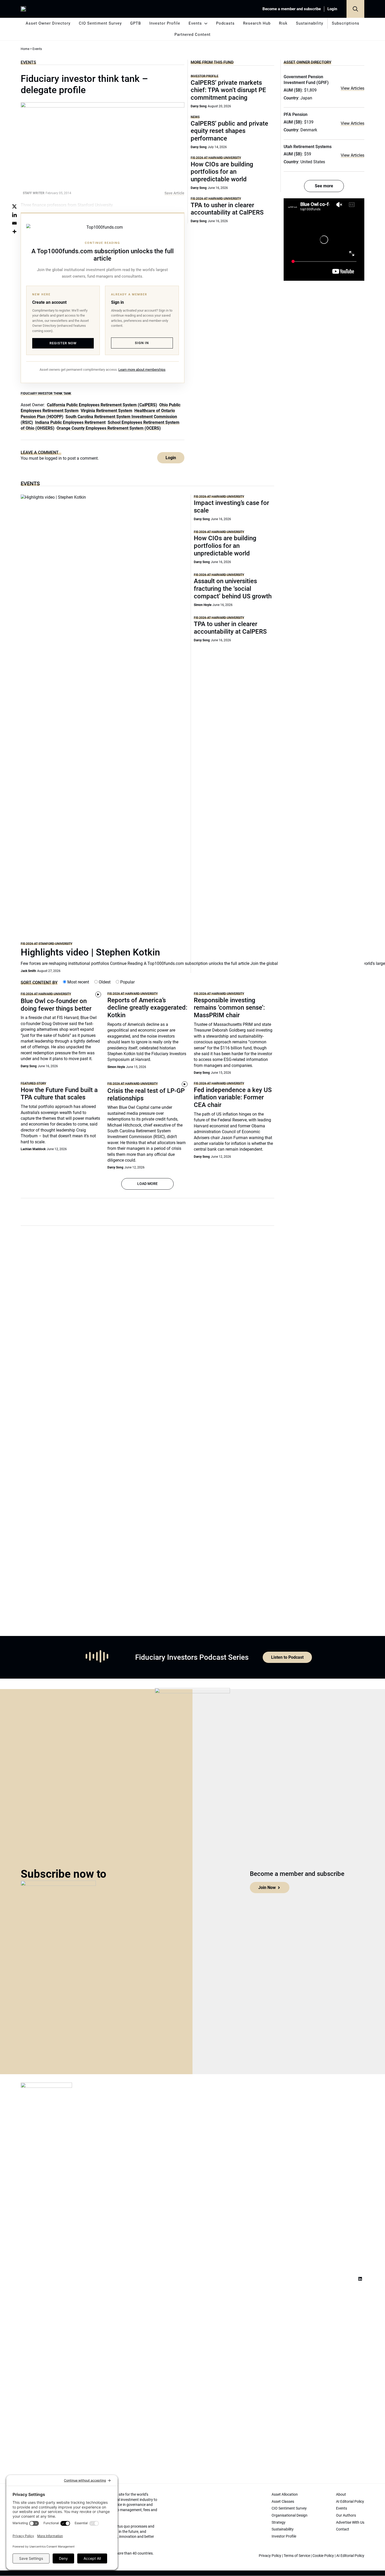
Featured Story (33, 1083)
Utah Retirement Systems (308, 147)
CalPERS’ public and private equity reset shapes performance (229, 131)
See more (324, 186)
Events (195, 23)
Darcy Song (199, 106)
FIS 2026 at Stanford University (46, 944)
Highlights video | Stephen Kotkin (90, 952)
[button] (355, 9)
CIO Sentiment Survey (100, 23)
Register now (63, 343)
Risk (283, 23)
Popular (127, 982)
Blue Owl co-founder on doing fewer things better (56, 1005)
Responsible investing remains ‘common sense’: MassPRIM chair (229, 1008)
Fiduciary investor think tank (46, 393)
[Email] (14, 223)
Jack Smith (28, 971)
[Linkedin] (14, 215)
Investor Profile (165, 23)
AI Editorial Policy (350, 2556)
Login (332, 9)
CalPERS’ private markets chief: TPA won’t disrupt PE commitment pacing (228, 90)
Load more (147, 1184)
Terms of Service (297, 2556)
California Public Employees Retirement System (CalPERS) (102, 405)
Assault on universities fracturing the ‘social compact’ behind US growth (233, 589)
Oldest (104, 982)
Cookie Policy (323, 2556)
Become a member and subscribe (292, 9)
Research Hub (257, 23)
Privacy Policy (270, 2556)
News (195, 117)
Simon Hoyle (203, 605)
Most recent (78, 982)
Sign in (142, 343)
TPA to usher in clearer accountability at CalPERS (227, 209)
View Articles (353, 88)
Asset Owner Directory (48, 23)
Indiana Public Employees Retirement (70, 422)
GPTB (136, 23)
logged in (53, 458)
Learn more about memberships (142, 370)
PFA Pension (296, 114)
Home (25, 49)
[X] (14, 206)
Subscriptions (346, 23)
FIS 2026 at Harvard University (216, 158)
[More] (14, 232)
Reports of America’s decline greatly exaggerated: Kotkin (147, 1008)
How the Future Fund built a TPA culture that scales (59, 1094)
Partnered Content (192, 35)
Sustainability (310, 23)
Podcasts (225, 23)
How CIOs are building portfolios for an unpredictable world (222, 172)
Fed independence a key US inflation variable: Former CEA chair (233, 1098)
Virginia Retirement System (106, 411)
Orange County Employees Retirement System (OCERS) (109, 428)
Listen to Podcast (287, 1657)
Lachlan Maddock (33, 1149)
